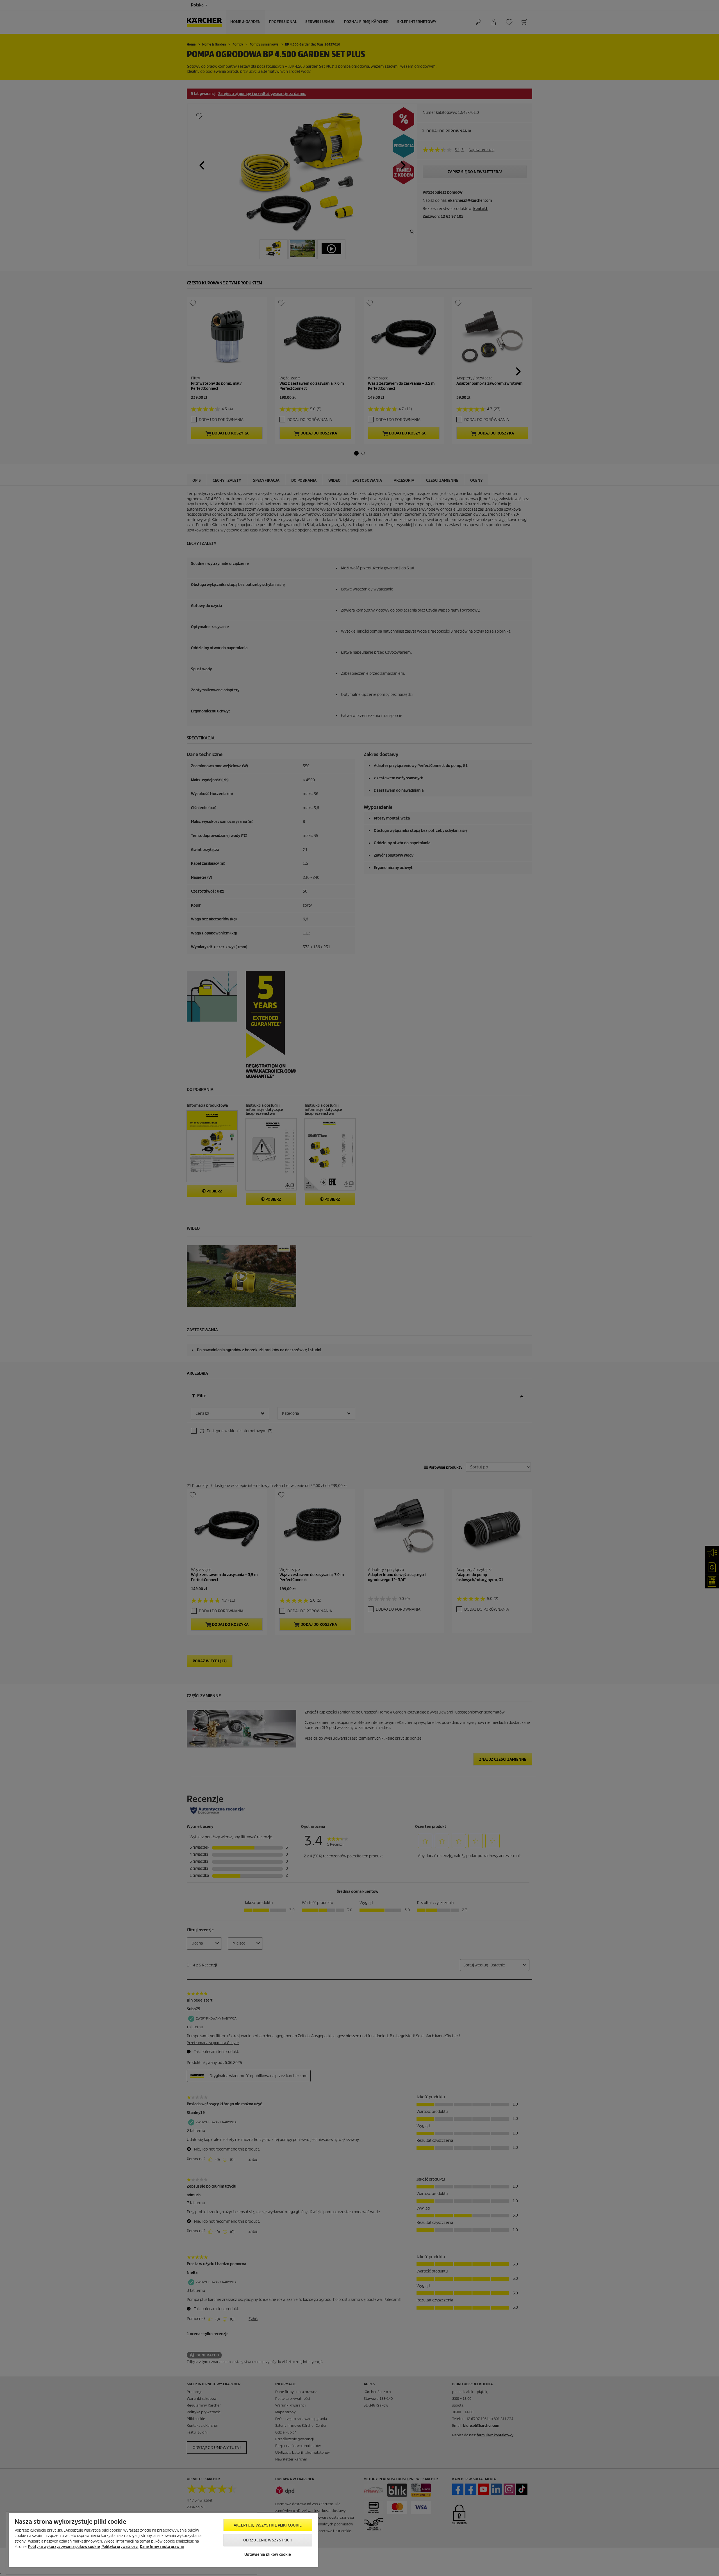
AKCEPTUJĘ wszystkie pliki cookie (268, 2525)
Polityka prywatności (120, 2547)
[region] (163, 2540)
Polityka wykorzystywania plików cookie (64, 2547)
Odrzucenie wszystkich (268, 2540)
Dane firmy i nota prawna (162, 2547)
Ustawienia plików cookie (268, 2555)
